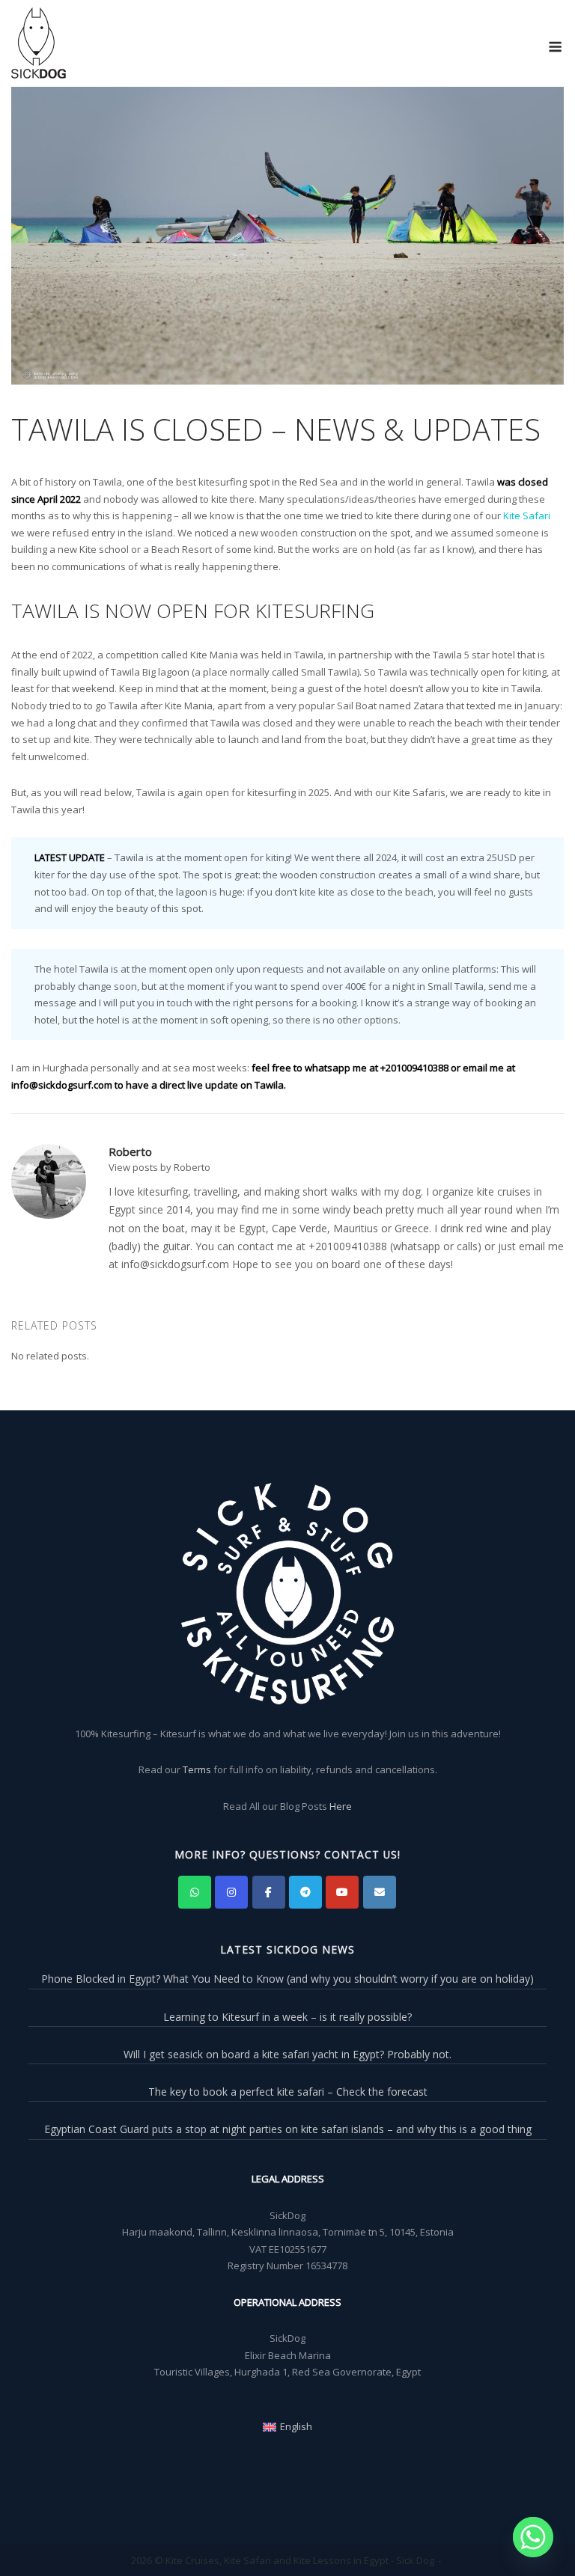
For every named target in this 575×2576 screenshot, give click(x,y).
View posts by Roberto (159, 1167)
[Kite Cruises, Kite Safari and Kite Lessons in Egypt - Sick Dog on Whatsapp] (195, 1892)
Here (341, 1806)
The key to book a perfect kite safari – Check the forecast (288, 2092)
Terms (197, 1769)
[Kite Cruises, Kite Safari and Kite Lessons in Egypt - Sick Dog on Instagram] (231, 1892)
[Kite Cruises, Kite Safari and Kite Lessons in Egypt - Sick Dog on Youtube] (342, 1892)
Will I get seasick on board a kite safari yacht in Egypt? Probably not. (287, 2054)
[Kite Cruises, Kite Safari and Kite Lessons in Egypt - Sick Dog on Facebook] (269, 1892)
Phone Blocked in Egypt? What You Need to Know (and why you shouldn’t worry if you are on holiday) (287, 1979)
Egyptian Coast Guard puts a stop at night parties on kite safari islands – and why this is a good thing (288, 2129)
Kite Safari (527, 515)
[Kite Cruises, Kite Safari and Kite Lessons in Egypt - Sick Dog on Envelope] (380, 1892)
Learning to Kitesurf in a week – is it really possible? (287, 2017)
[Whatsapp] (533, 2537)
